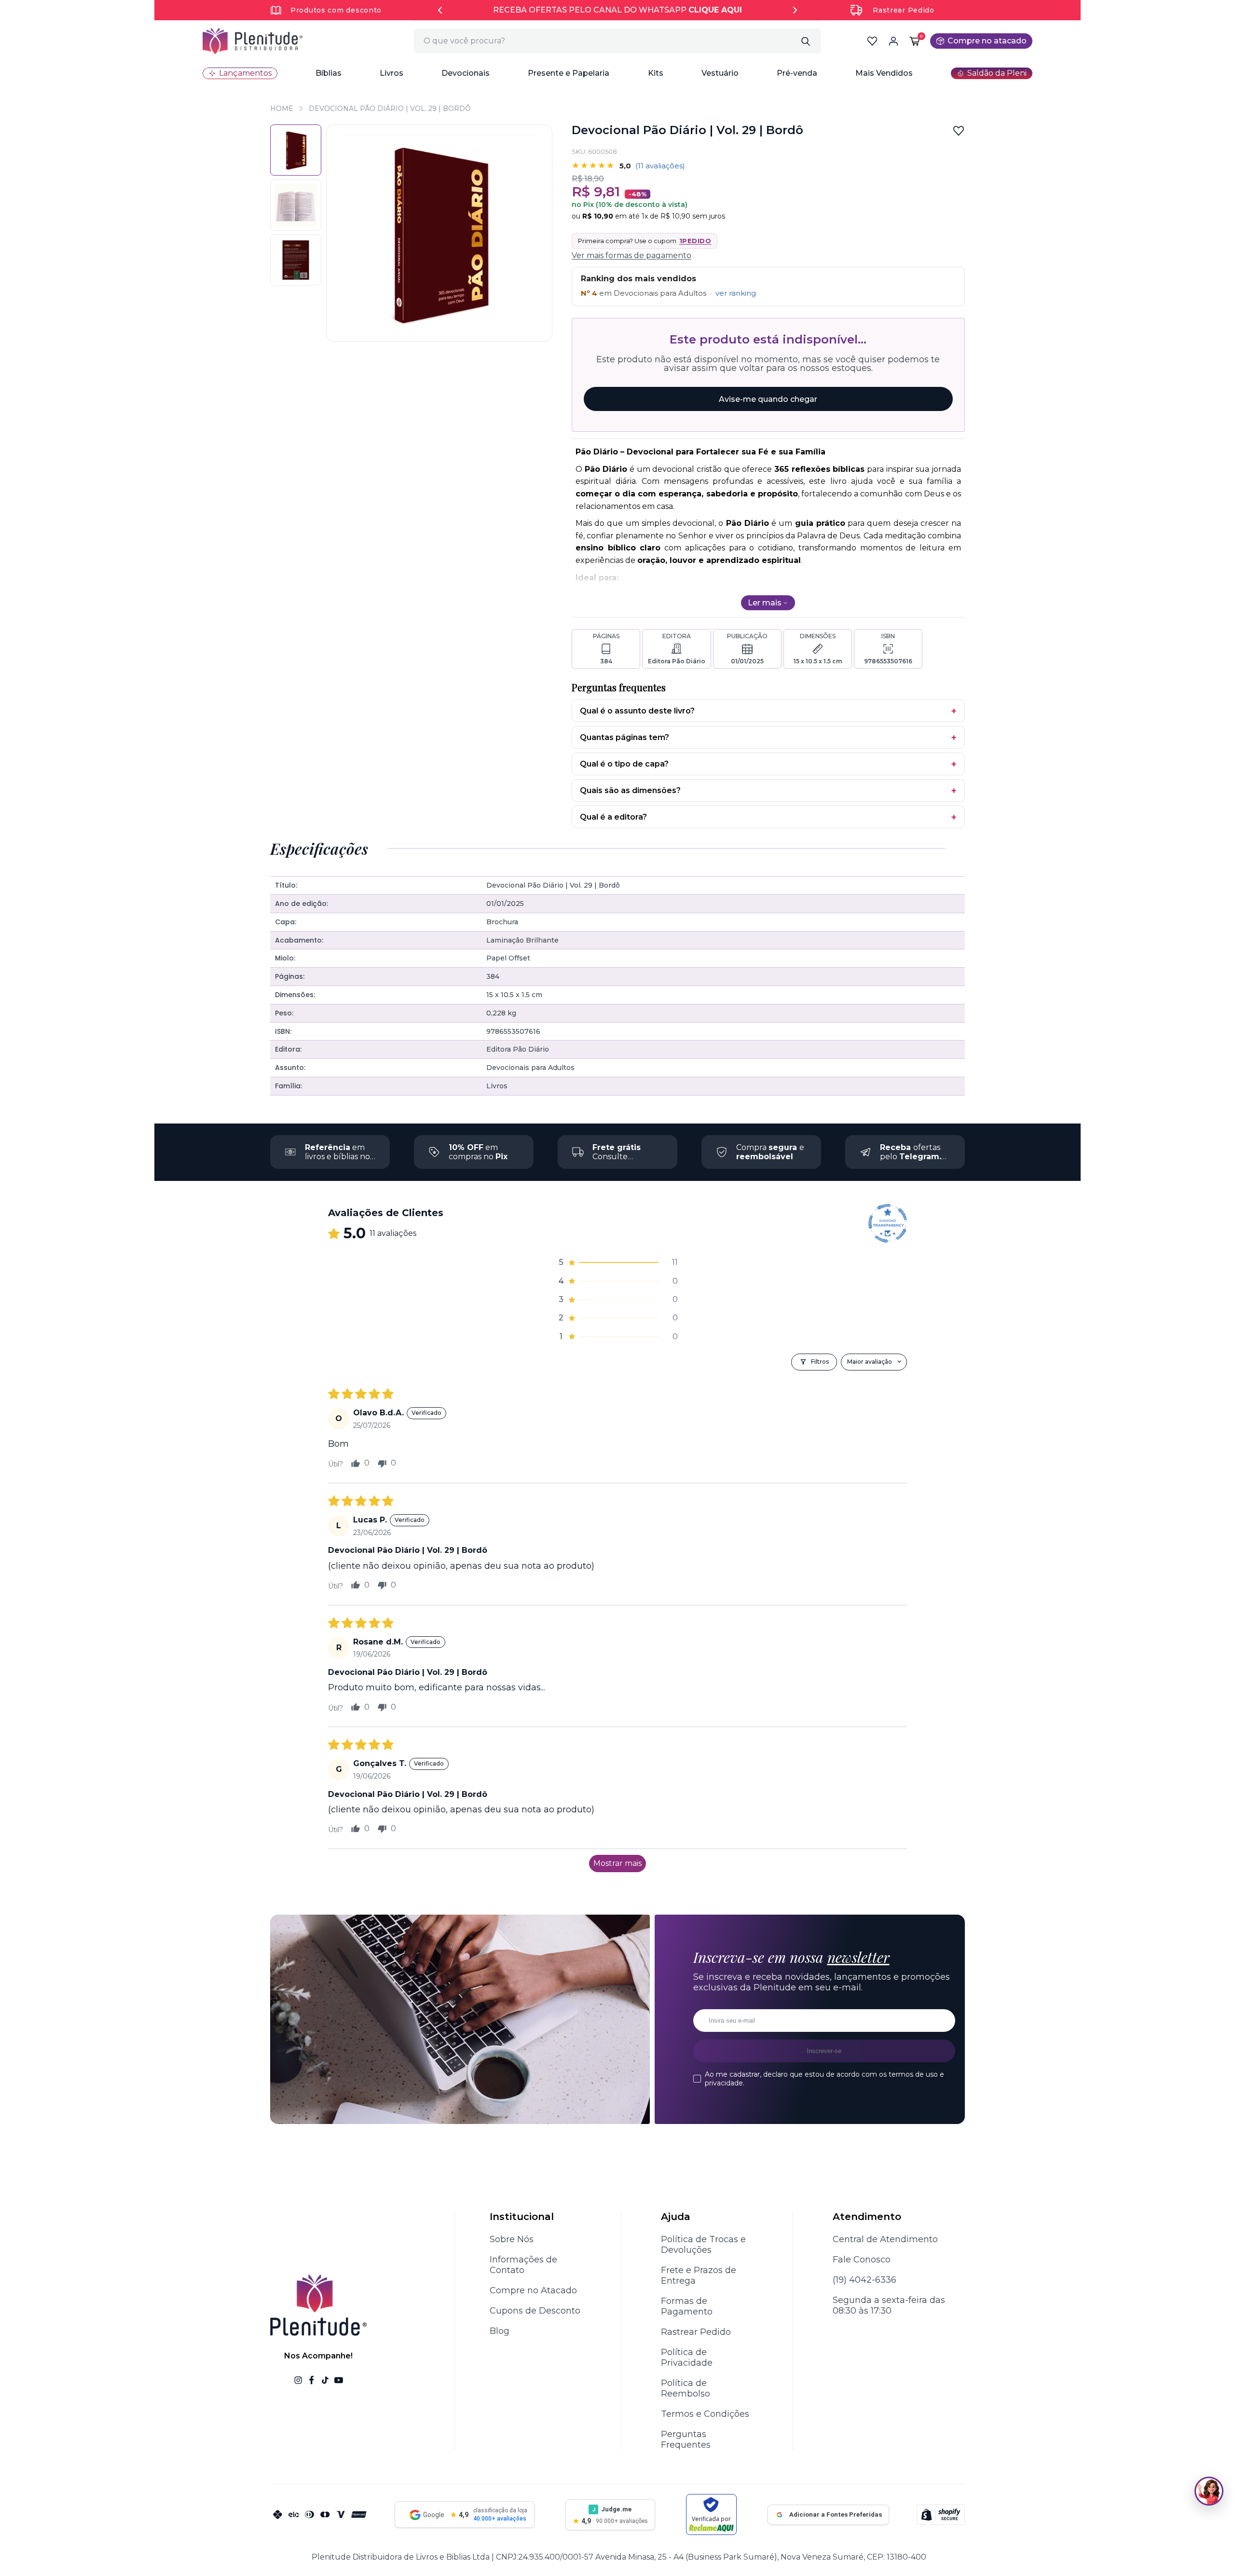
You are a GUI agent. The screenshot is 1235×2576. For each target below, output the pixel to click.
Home (282, 109)
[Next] (795, 10)
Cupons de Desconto (535, 2311)
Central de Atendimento (885, 2239)
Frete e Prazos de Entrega (699, 2275)
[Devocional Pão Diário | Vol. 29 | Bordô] (296, 205)
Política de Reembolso (686, 2388)
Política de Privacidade (687, 2357)
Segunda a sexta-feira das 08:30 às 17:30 (889, 2305)
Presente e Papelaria (569, 73)
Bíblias (329, 73)
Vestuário (720, 73)
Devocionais (466, 73)
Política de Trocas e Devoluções (703, 2245)
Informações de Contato (523, 2265)
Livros (391, 73)
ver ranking (736, 293)
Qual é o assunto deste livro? (637, 711)
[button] (329, 73)
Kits (656, 73)
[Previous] (440, 10)
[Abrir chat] (1209, 2491)
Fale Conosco (862, 2260)
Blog (500, 2331)
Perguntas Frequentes (686, 2439)
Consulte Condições (617, 1157)
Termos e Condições (705, 2414)
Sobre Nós (512, 2239)
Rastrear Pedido (904, 10)
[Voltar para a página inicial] (253, 41)
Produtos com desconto (336, 10)
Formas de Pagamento (687, 2306)
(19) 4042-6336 (864, 2280)
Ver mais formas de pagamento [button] (631, 255)
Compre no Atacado (533, 2290)
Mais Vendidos (884, 73)
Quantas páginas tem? (624, 737)
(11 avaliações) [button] (660, 166)
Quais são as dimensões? (630, 790)
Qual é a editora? (613, 817)
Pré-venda (797, 73)
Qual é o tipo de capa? (624, 764)
